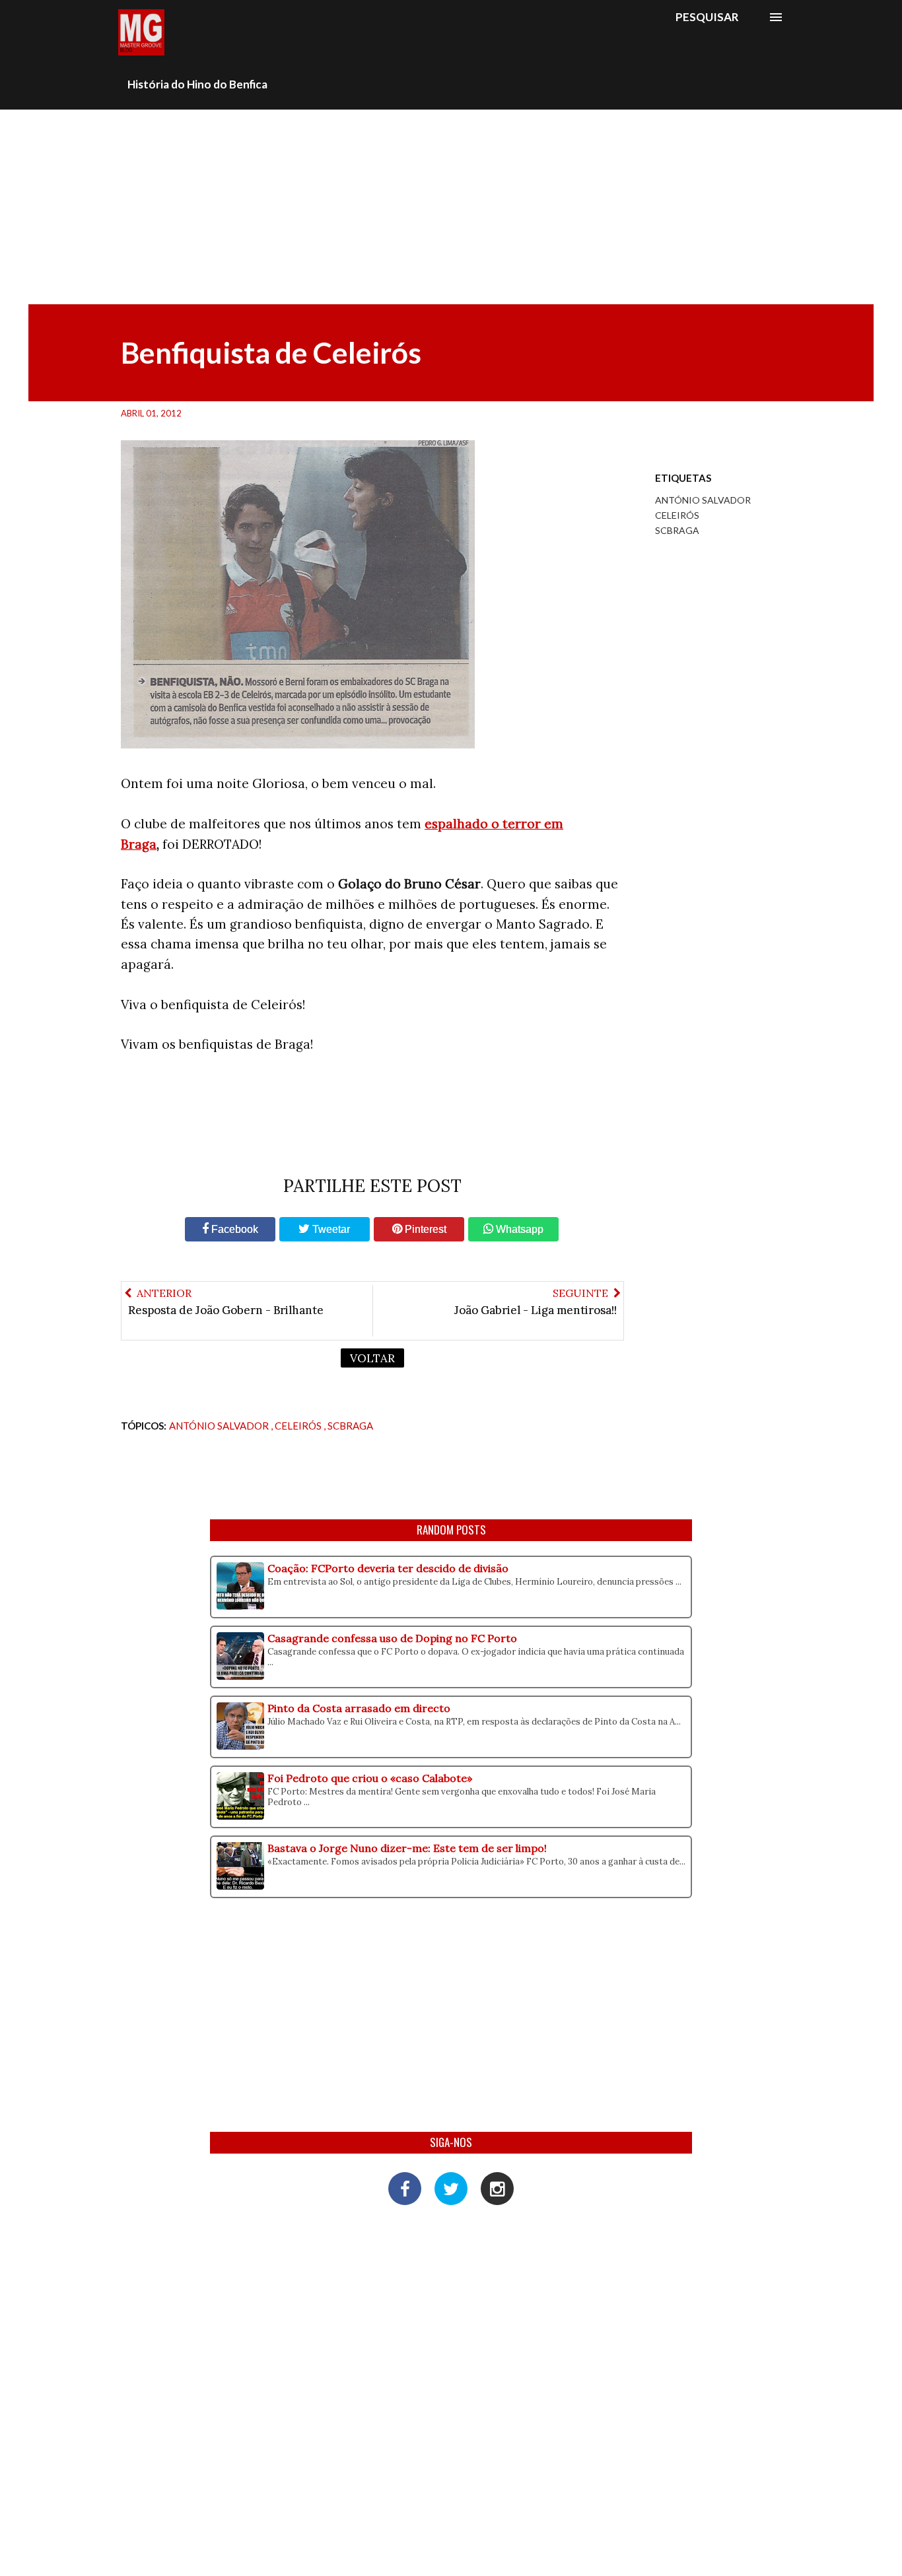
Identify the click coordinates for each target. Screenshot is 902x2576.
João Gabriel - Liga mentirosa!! (536, 1310)
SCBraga (677, 530)
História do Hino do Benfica (197, 84)
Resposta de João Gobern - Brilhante (226, 1310)
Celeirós (677, 515)
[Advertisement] (451, 205)
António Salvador (703, 500)
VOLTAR (372, 1358)
